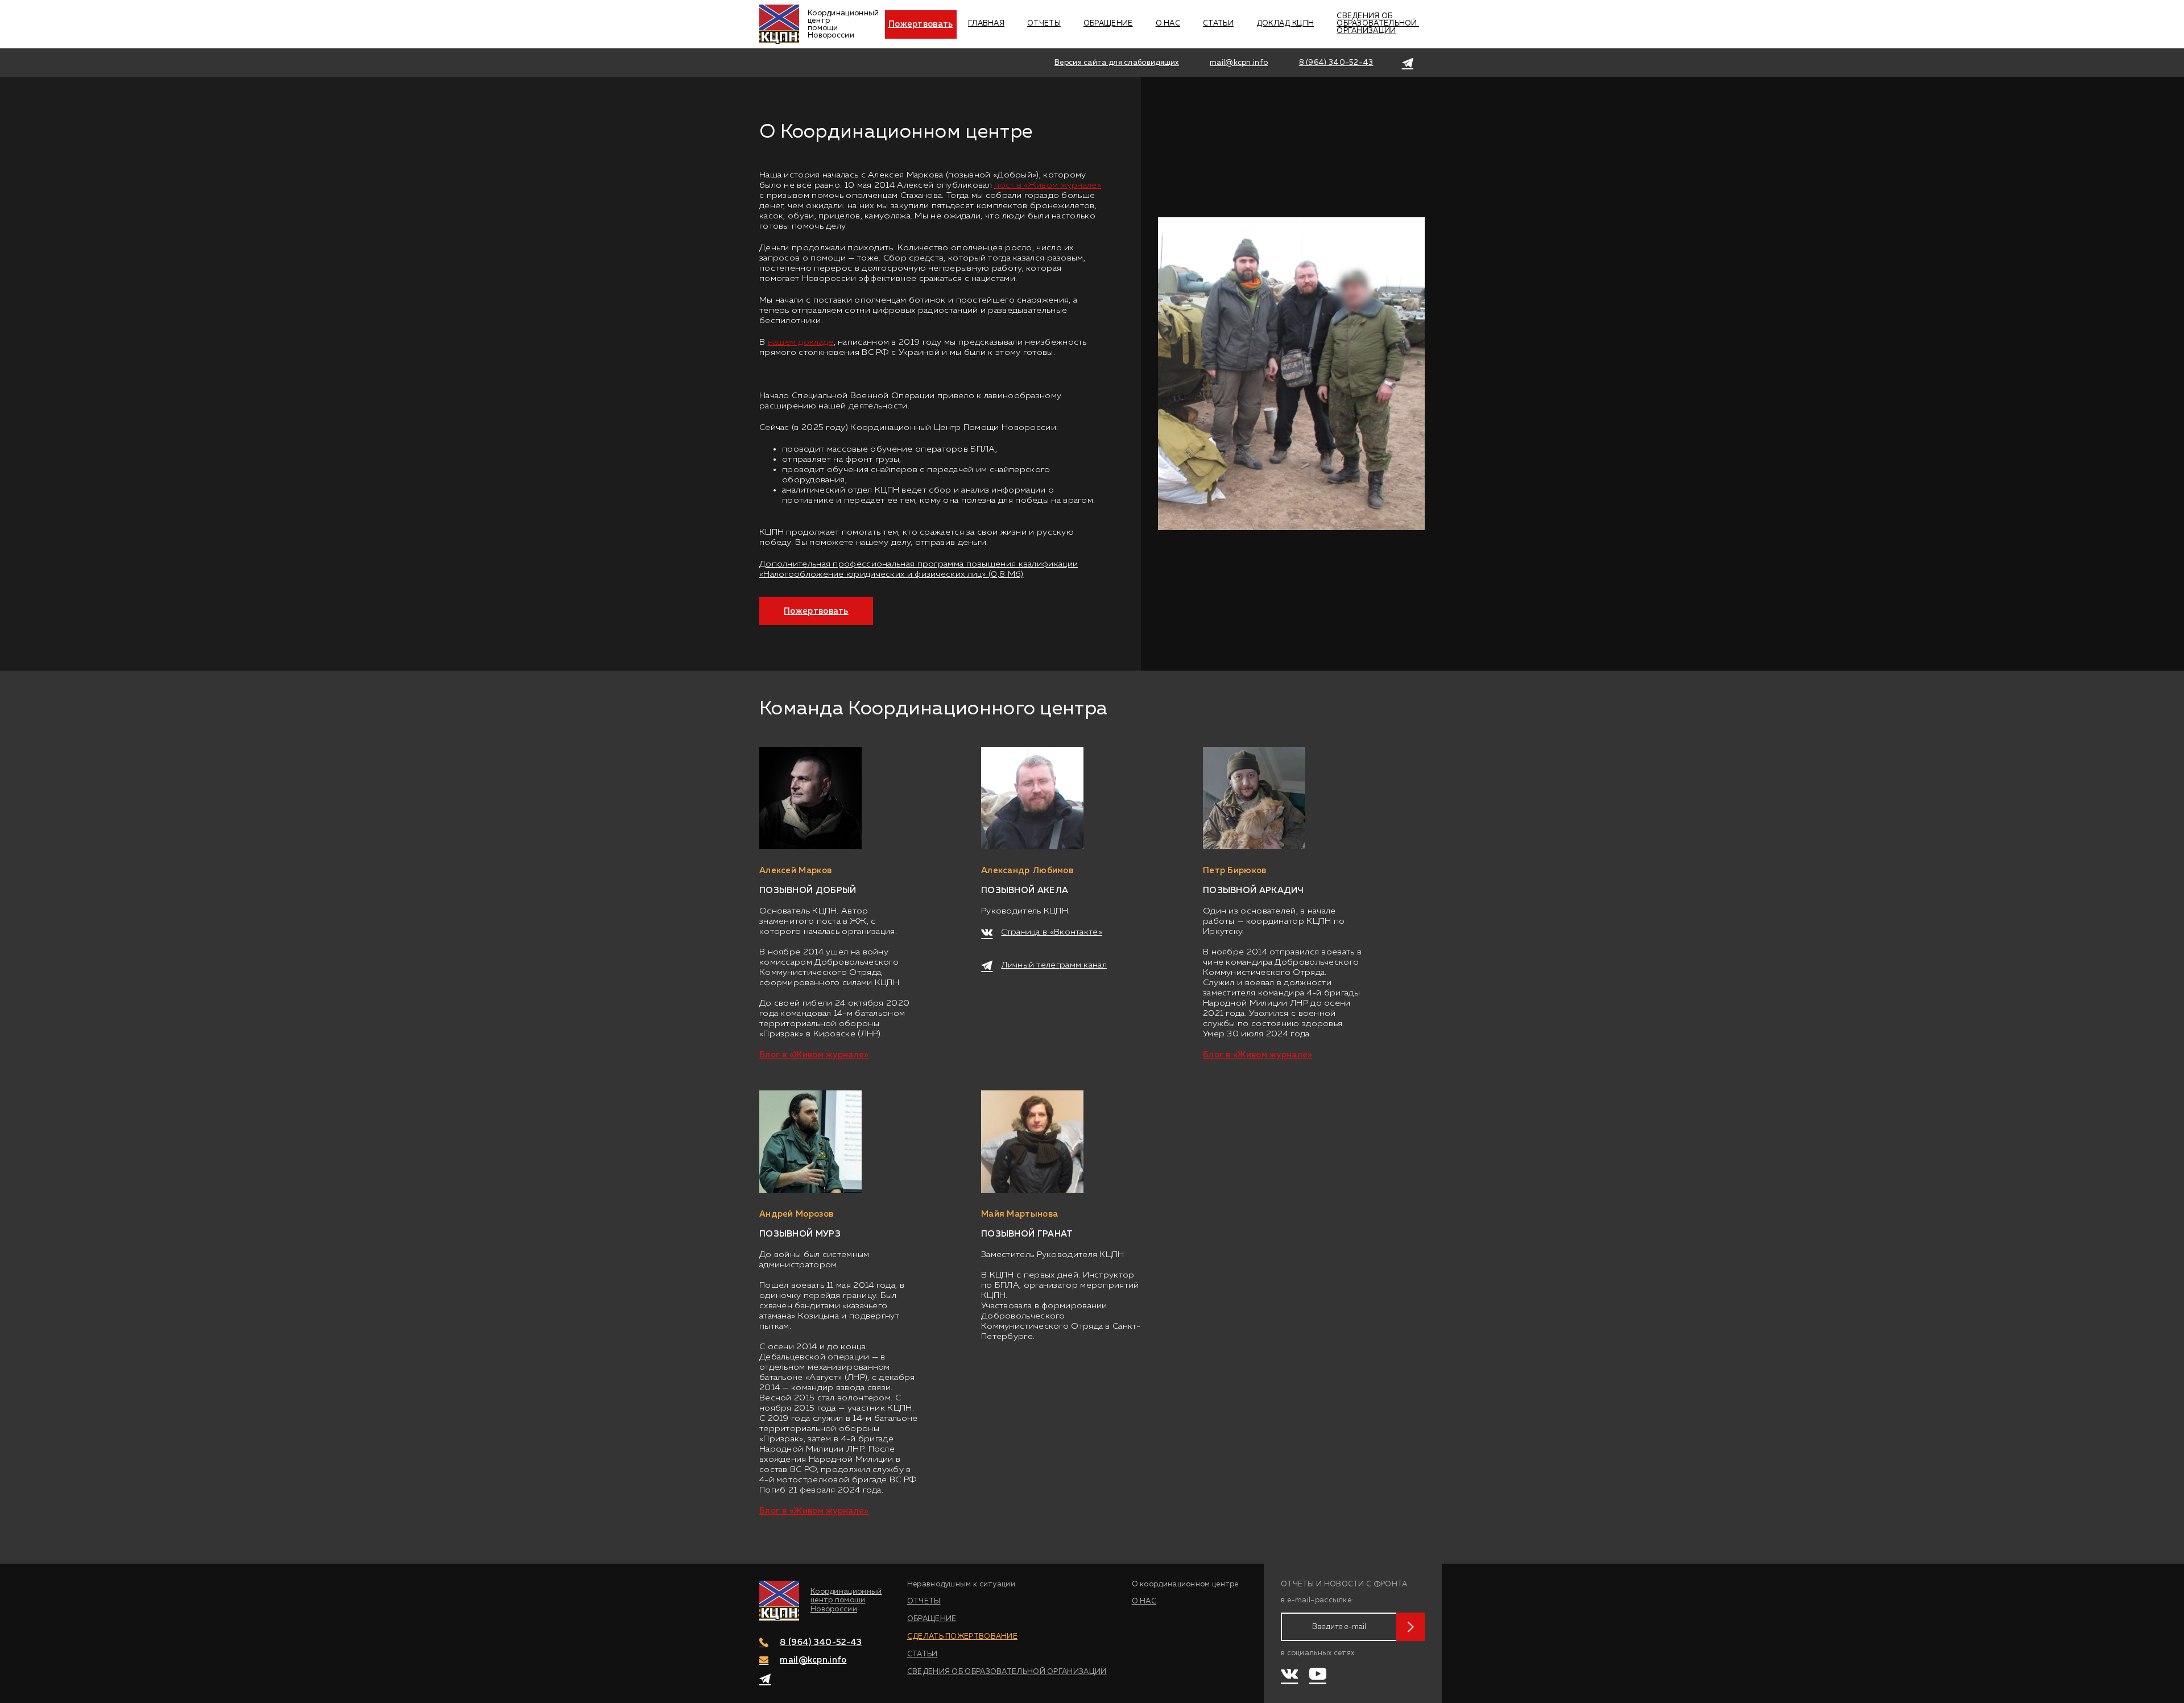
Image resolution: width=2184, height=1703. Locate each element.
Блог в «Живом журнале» (814, 1055)
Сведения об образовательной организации (1378, 24)
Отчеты (1044, 24)
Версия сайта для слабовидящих (1117, 63)
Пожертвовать (921, 24)
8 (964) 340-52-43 (1336, 63)
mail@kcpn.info (1239, 63)
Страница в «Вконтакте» (1052, 932)
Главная (986, 24)
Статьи (1218, 24)
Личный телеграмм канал (1054, 965)
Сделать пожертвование (962, 1637)
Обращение (1108, 24)
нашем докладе (801, 342)
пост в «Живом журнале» (1048, 185)
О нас (1168, 24)
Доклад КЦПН (1285, 24)
